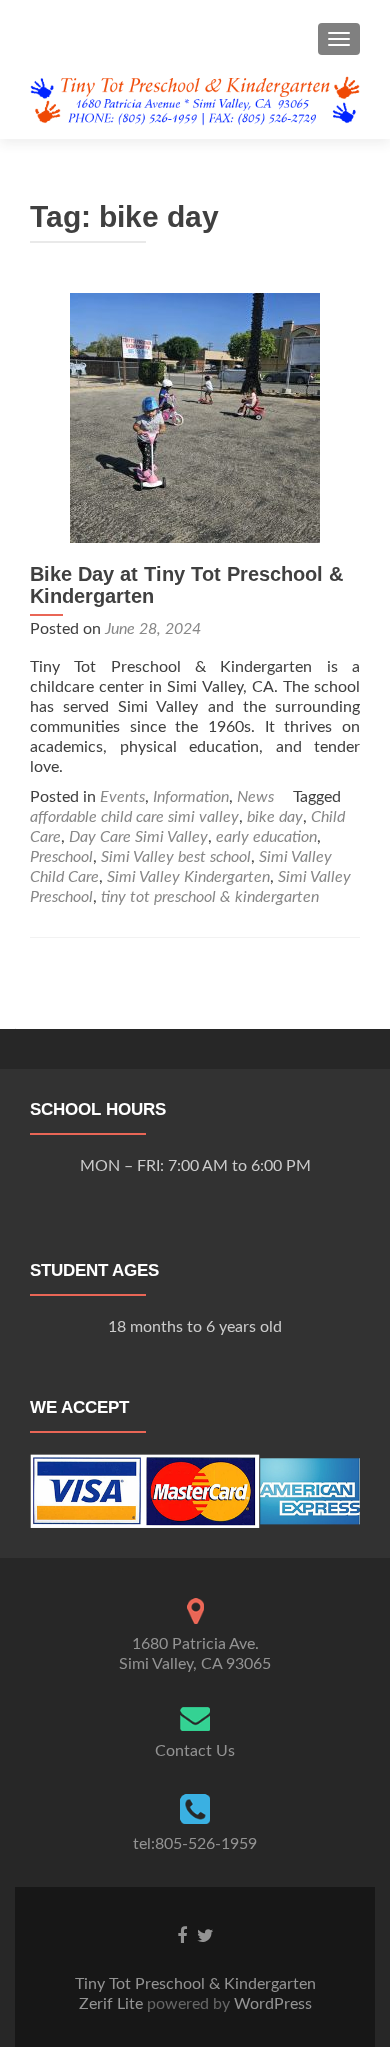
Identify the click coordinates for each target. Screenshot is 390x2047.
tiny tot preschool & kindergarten (210, 897)
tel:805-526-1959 (195, 1844)
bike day (275, 817)
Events (122, 797)
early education (266, 837)
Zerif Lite (113, 2004)
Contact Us (195, 1751)
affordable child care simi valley (134, 817)
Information (191, 797)
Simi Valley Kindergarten (188, 877)
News (255, 797)
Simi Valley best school (176, 857)
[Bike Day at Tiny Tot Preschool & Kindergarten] (195, 417)
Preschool (61, 857)
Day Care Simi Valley (138, 837)
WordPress (271, 2004)
